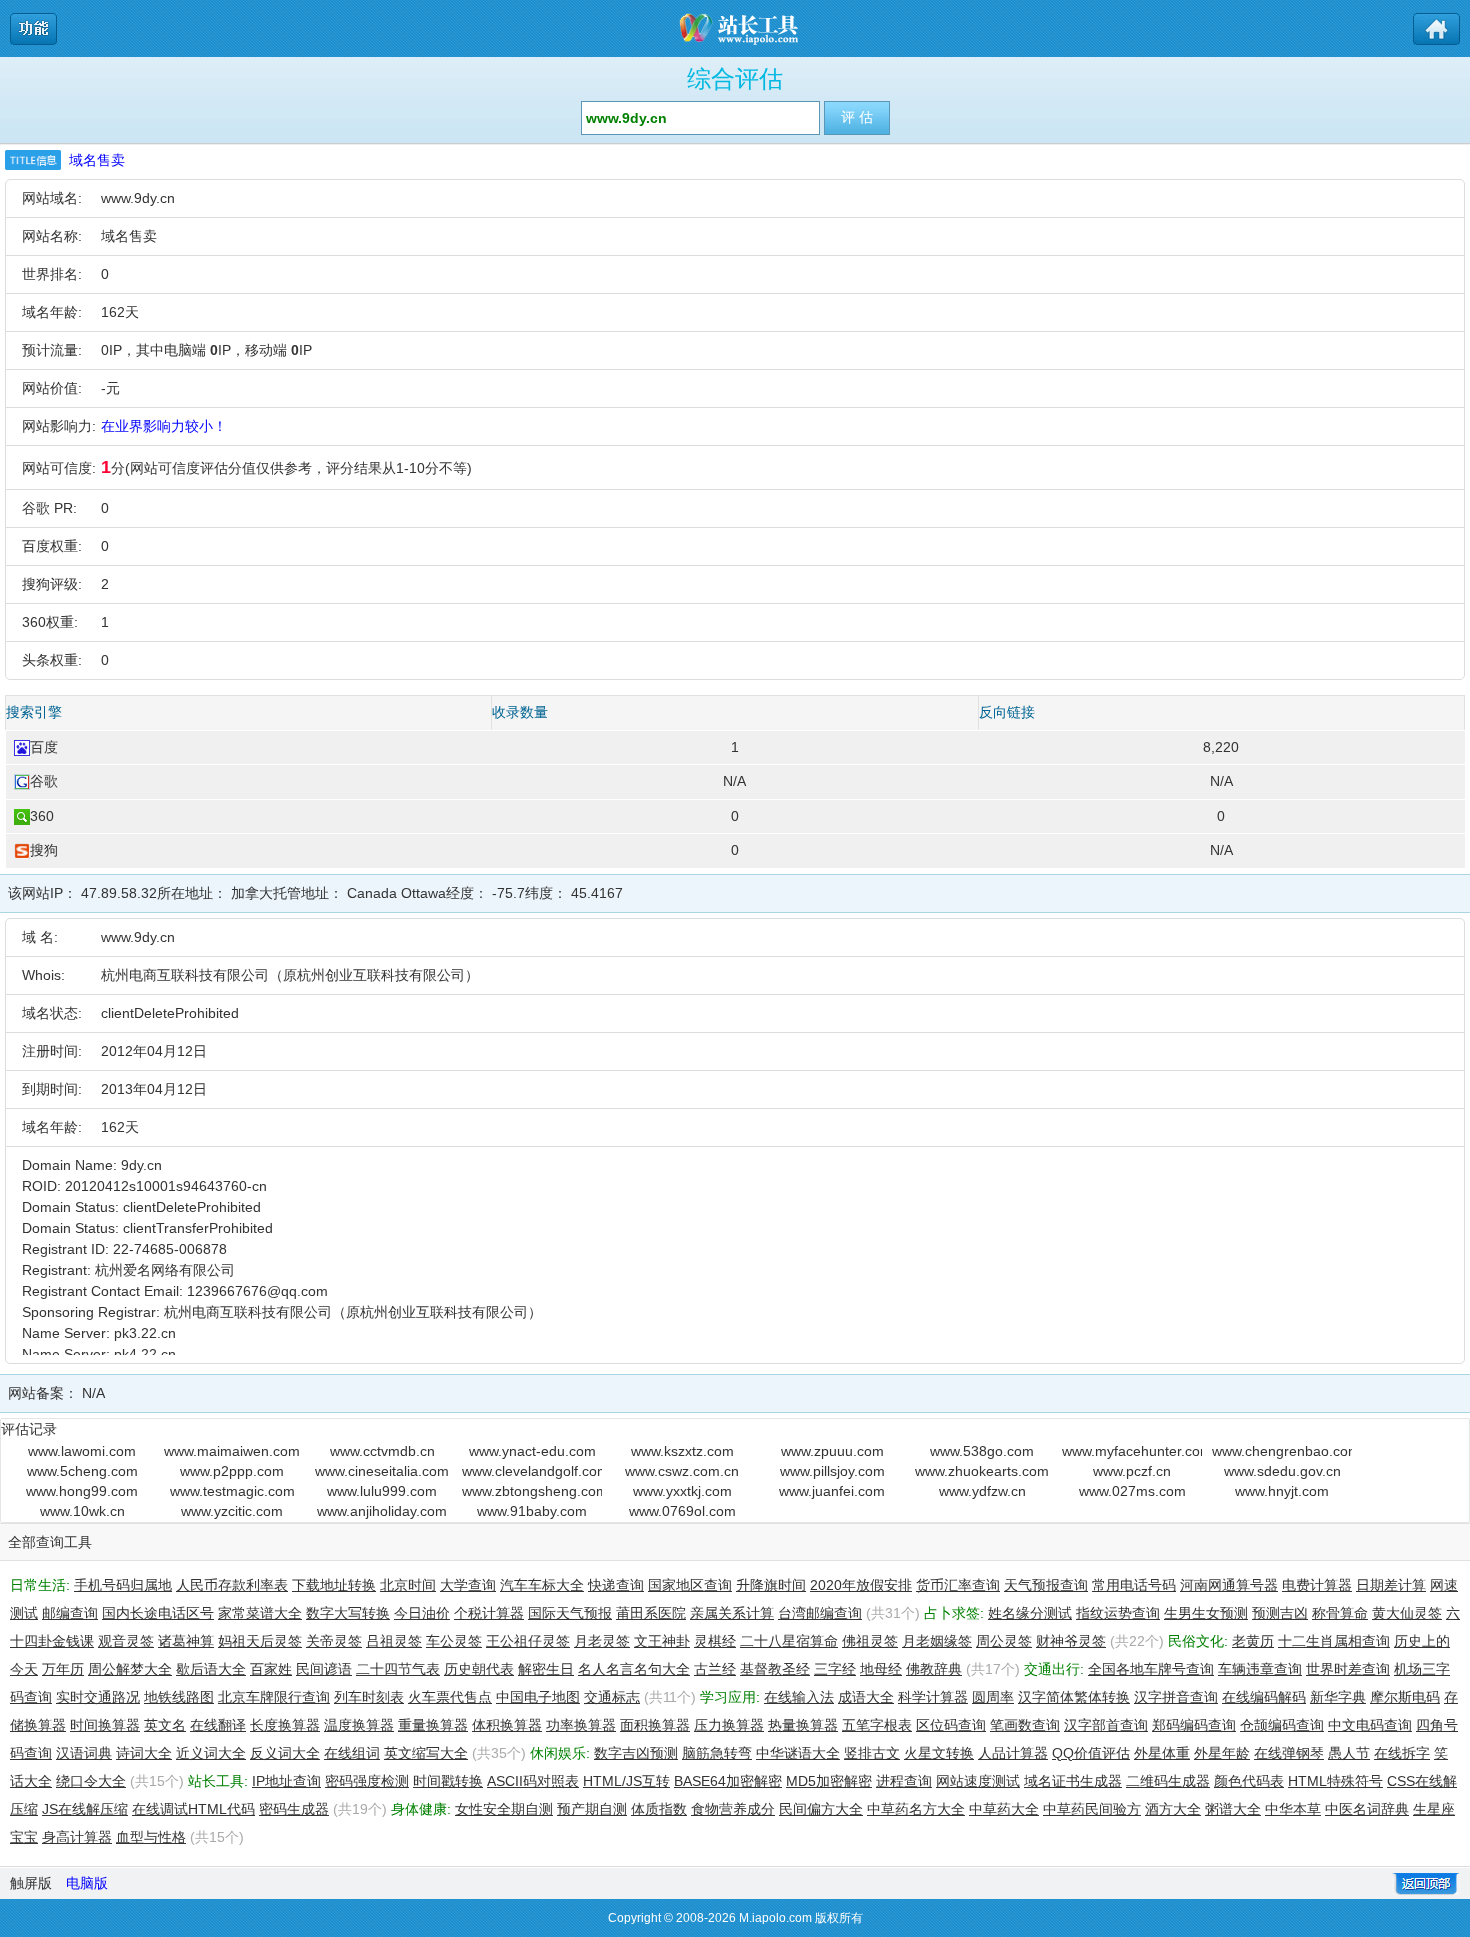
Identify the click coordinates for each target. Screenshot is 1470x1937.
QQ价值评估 (1091, 1753)
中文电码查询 (1370, 1725)
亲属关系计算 (732, 1613)
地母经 (881, 1669)
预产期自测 (592, 1809)
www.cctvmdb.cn (382, 1451)
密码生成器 (294, 1809)
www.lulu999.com (382, 1491)
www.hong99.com (82, 1491)
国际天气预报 (570, 1613)
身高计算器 (77, 1837)
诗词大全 (144, 1753)
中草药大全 (1004, 1809)
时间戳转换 (448, 1781)
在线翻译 (218, 1725)
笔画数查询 (1025, 1725)
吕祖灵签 (394, 1641)
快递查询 (616, 1585)
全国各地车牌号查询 (1151, 1669)
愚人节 (1349, 1753)
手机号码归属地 (123, 1585)
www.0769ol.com (682, 1511)
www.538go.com (982, 1451)
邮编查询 (70, 1613)
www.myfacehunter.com (1132, 1451)
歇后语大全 (211, 1669)
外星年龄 (1222, 1753)
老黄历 (1253, 1641)
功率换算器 (581, 1725)
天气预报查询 (1046, 1585)
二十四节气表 (398, 1669)
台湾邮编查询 (820, 1613)
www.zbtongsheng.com (532, 1491)
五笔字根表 (877, 1725)
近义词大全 (211, 1753)
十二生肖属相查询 (1334, 1641)
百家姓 (271, 1669)
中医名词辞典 (1367, 1809)
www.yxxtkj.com (682, 1491)
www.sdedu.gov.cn (1282, 1471)
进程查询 (904, 1781)
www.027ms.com (1132, 1491)
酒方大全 (1173, 1809)
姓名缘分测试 (1030, 1613)
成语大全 (866, 1697)
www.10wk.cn (82, 1511)
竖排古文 (872, 1753)
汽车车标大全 (542, 1585)
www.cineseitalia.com (382, 1471)
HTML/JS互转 (626, 1781)
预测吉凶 (1280, 1613)
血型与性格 (151, 1837)
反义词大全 (285, 1753)
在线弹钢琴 (1289, 1753)
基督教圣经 (775, 1669)
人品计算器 (1013, 1753)
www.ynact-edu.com (532, 1451)
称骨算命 (1340, 1613)
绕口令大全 (91, 1781)
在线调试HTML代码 (193, 1809)
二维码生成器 (1168, 1781)
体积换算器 (507, 1725)
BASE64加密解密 (728, 1781)
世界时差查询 (1348, 1669)
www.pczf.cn (1132, 1471)
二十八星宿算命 (789, 1641)
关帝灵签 (334, 1641)
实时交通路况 (98, 1697)
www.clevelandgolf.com (532, 1471)
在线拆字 (1402, 1753)
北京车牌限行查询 (274, 1697)
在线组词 (352, 1753)
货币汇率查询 (958, 1585)
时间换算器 (105, 1725)
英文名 (165, 1725)
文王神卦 (662, 1641)
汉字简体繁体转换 (1074, 1697)
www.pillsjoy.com (832, 1471)
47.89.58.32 (119, 893)
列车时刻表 (369, 1697)
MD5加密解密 (829, 1781)
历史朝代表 (479, 1669)
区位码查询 (951, 1725)
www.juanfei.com (832, 1491)
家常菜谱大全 (260, 1613)
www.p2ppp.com (232, 1471)
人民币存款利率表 (232, 1585)
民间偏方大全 (821, 1809)
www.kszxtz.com (682, 1451)
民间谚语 (324, 1669)
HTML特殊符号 (1335, 1781)
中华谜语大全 (798, 1753)
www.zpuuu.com (832, 1451)
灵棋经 (715, 1641)
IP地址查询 (286, 1781)
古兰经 (715, 1669)
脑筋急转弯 (717, 1753)
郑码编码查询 (1194, 1725)
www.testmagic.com (232, 1491)
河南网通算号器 (1229, 1585)
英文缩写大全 (426, 1753)
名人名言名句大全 (634, 1669)
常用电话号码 (1134, 1585)
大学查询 (468, 1585)
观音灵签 (126, 1641)
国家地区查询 (690, 1585)
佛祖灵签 (870, 1641)
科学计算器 (933, 1697)
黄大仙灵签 (1407, 1613)
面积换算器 (655, 1725)
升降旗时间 (771, 1585)
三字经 (835, 1669)
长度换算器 (285, 1725)
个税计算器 (489, 1613)
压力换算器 (729, 1725)
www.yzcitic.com (232, 1511)
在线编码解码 (1264, 1697)
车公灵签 (454, 1641)
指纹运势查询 (1118, 1613)
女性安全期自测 (504, 1809)
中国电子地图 (538, 1697)
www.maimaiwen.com (232, 1451)
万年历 (63, 1669)
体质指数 (659, 1809)
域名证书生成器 (1073, 1781)
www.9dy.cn (138, 198)
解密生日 (546, 1669)
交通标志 (612, 1697)
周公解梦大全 (130, 1669)
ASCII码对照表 (533, 1781)
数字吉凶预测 (636, 1753)
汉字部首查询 (1106, 1725)
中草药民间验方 (1092, 1809)
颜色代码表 (1249, 1781)
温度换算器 (359, 1725)
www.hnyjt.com (1282, 1491)
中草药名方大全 (916, 1809)
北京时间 (408, 1585)
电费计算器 (1317, 1585)
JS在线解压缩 (85, 1809)
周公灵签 (1004, 1641)
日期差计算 (1391, 1585)
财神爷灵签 (1071, 1641)
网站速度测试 (978, 1781)
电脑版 (87, 1883)
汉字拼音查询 (1176, 1697)
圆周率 (993, 1697)
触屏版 (31, 1883)
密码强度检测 (367, 1781)
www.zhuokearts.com (982, 1471)
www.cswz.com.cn (682, 1471)
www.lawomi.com (82, 1451)
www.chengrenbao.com (1282, 1451)
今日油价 (422, 1613)
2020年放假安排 (861, 1585)
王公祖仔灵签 (528, 1641)
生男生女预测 (1206, 1613)
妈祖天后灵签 (260, 1641)
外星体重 (1162, 1753)
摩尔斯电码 (1405, 1697)
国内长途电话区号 (158, 1613)
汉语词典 (84, 1753)
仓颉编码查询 (1282, 1725)
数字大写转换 (348, 1613)
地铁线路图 (179, 1697)
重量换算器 (433, 1725)
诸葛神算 (186, 1641)
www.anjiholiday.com (382, 1511)
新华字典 (1338, 1697)
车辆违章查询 (1260, 1669)
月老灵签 (602, 1641)
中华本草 (1293, 1809)
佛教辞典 (934, 1669)
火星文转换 (939, 1753)
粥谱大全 (1233, 1809)
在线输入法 (799, 1697)
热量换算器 (803, 1725)
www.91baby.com (532, 1511)
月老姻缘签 (937, 1641)
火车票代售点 (450, 1697)
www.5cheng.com (82, 1471)
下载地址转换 (334, 1585)
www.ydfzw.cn (982, 1491)
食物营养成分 (733, 1809)
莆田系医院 (651, 1613)
